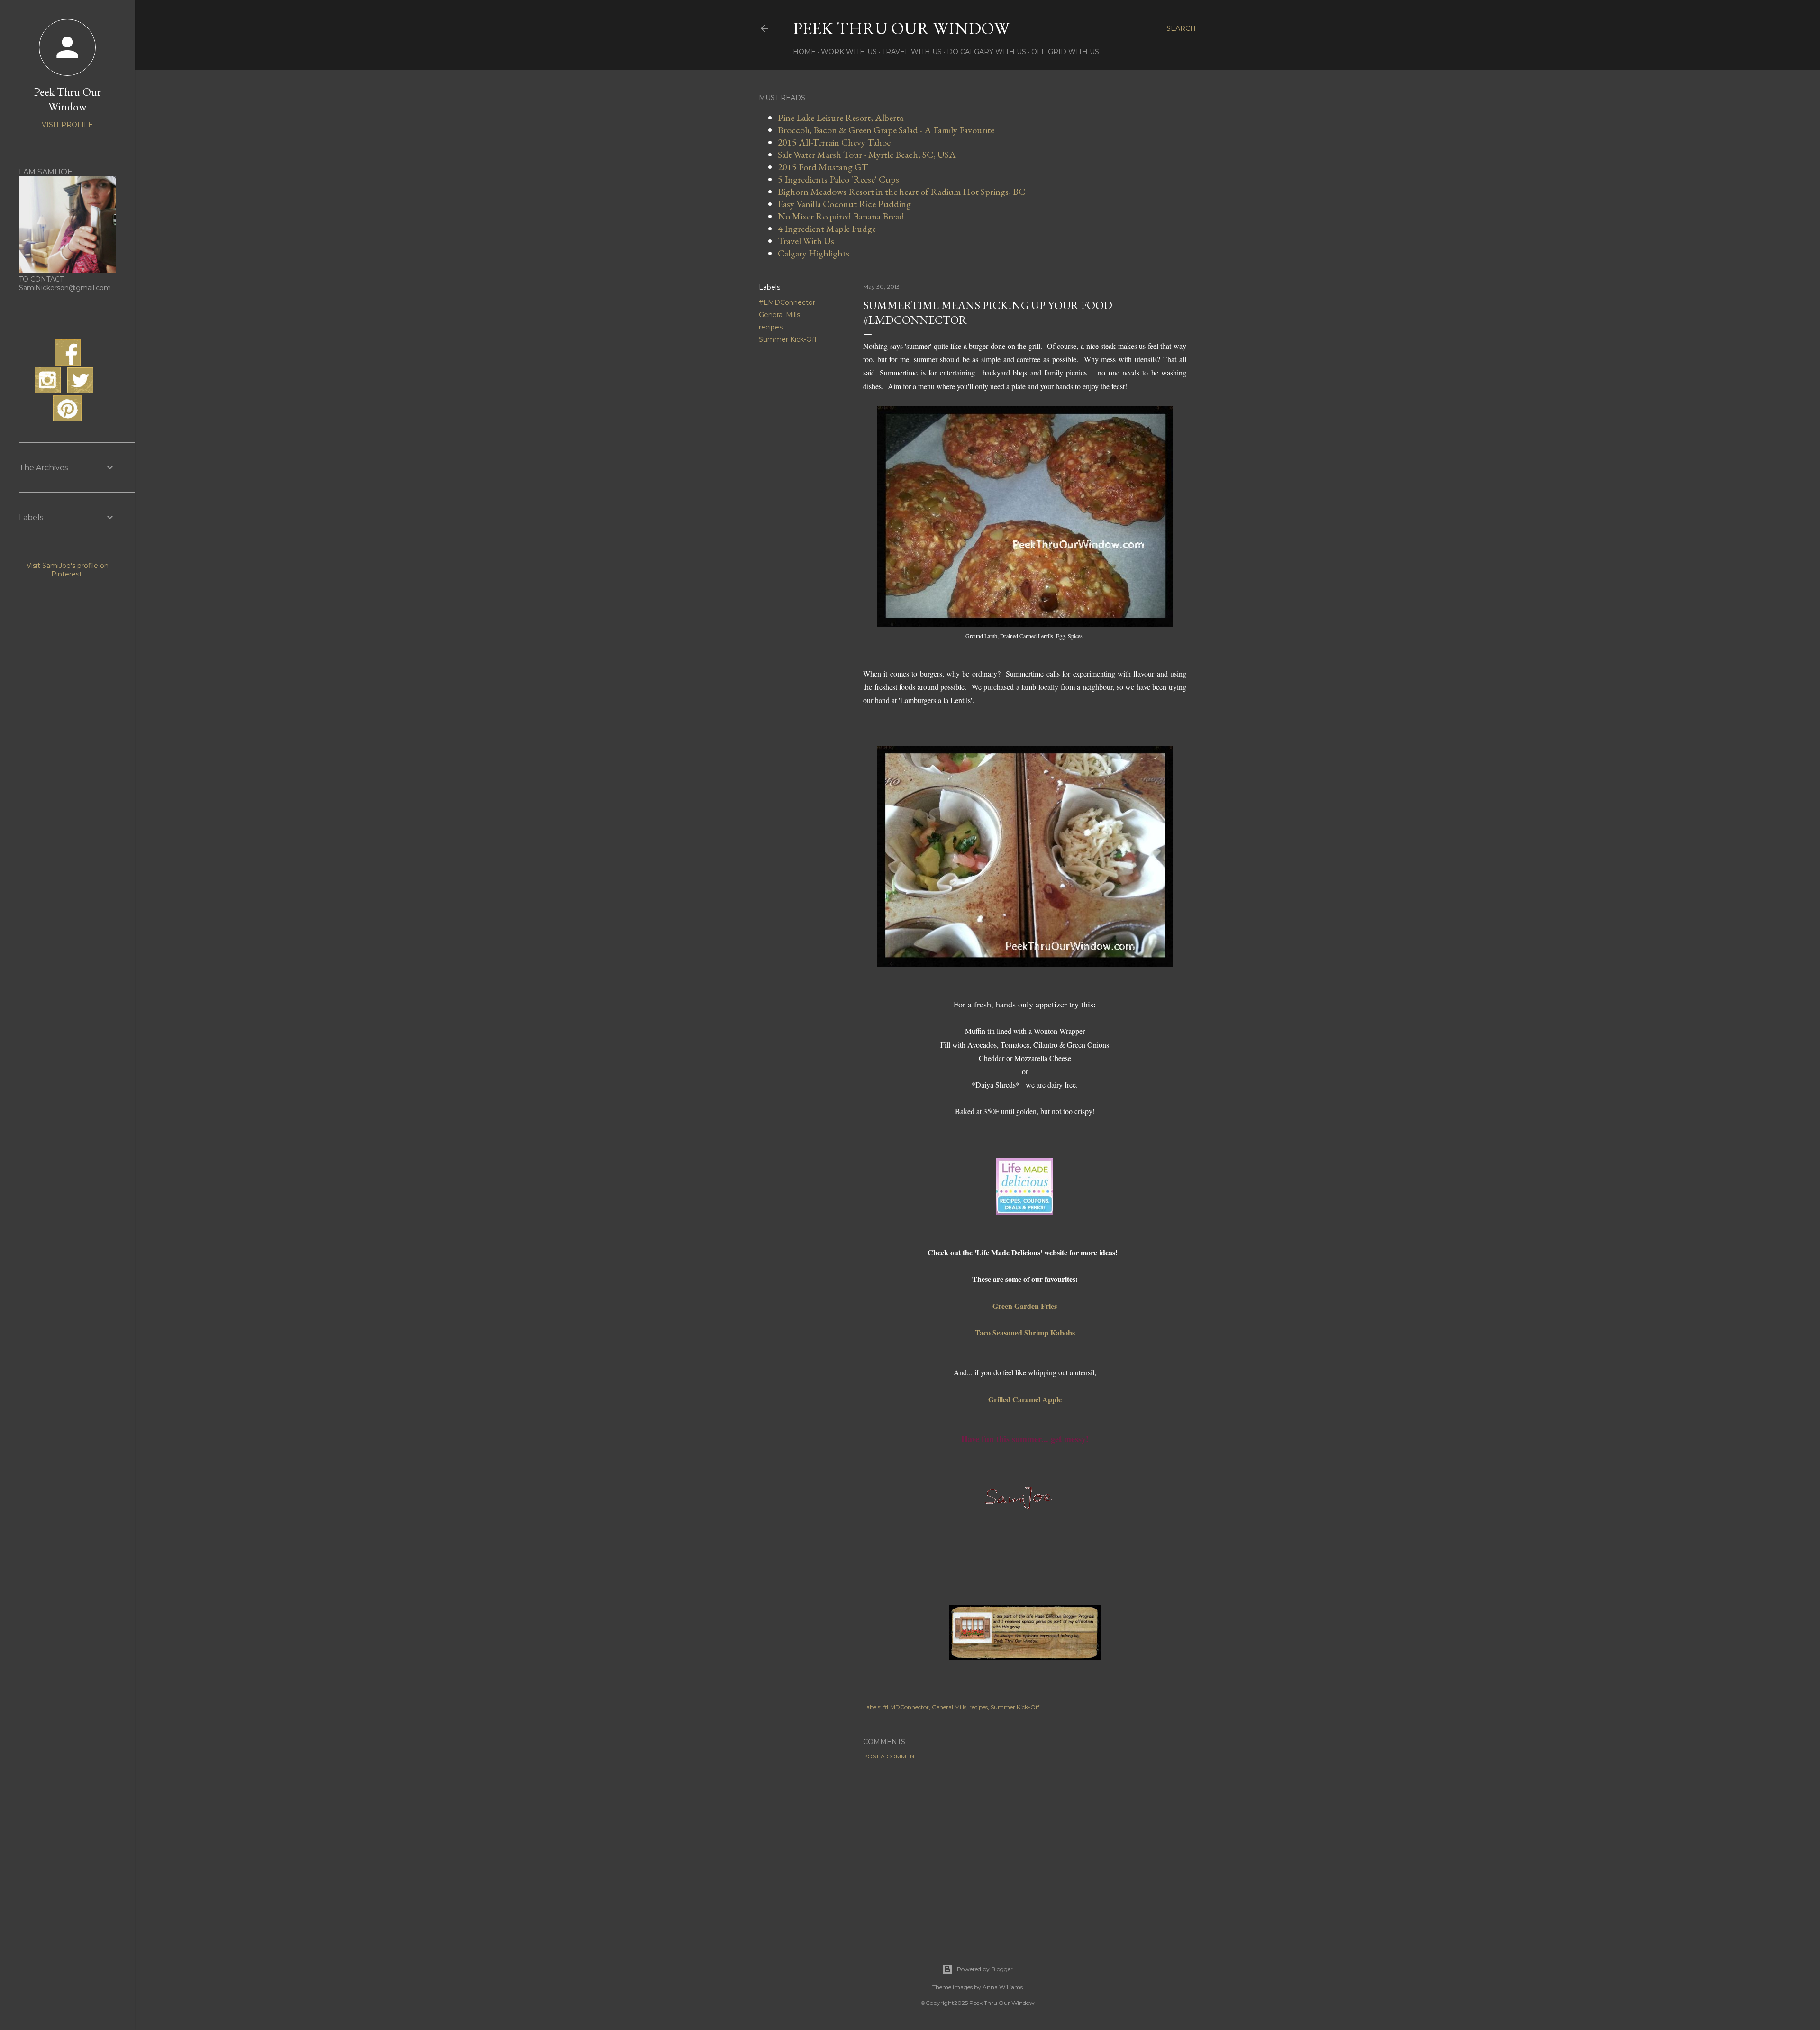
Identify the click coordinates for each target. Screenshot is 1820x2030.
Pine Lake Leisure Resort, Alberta (841, 118)
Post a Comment (890, 1756)
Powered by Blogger (985, 1969)
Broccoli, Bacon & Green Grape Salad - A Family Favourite (886, 130)
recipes (771, 327)
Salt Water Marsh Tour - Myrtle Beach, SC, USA (867, 155)
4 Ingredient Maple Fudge (827, 229)
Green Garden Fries (1025, 1306)
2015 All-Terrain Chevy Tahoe (834, 142)
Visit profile (67, 125)
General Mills (779, 315)
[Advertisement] (1025, 1850)
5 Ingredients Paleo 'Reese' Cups (838, 179)
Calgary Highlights (814, 253)
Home (804, 52)
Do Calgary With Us (987, 52)
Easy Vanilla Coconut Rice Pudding (844, 204)
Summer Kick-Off (788, 339)
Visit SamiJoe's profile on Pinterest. (68, 570)
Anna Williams (1003, 1987)
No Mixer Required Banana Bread (841, 216)
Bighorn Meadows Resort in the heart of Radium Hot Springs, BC (901, 192)
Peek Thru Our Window (901, 28)
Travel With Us (912, 52)
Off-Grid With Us (1065, 52)
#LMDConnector (787, 302)
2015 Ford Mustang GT (823, 167)
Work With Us (849, 52)
